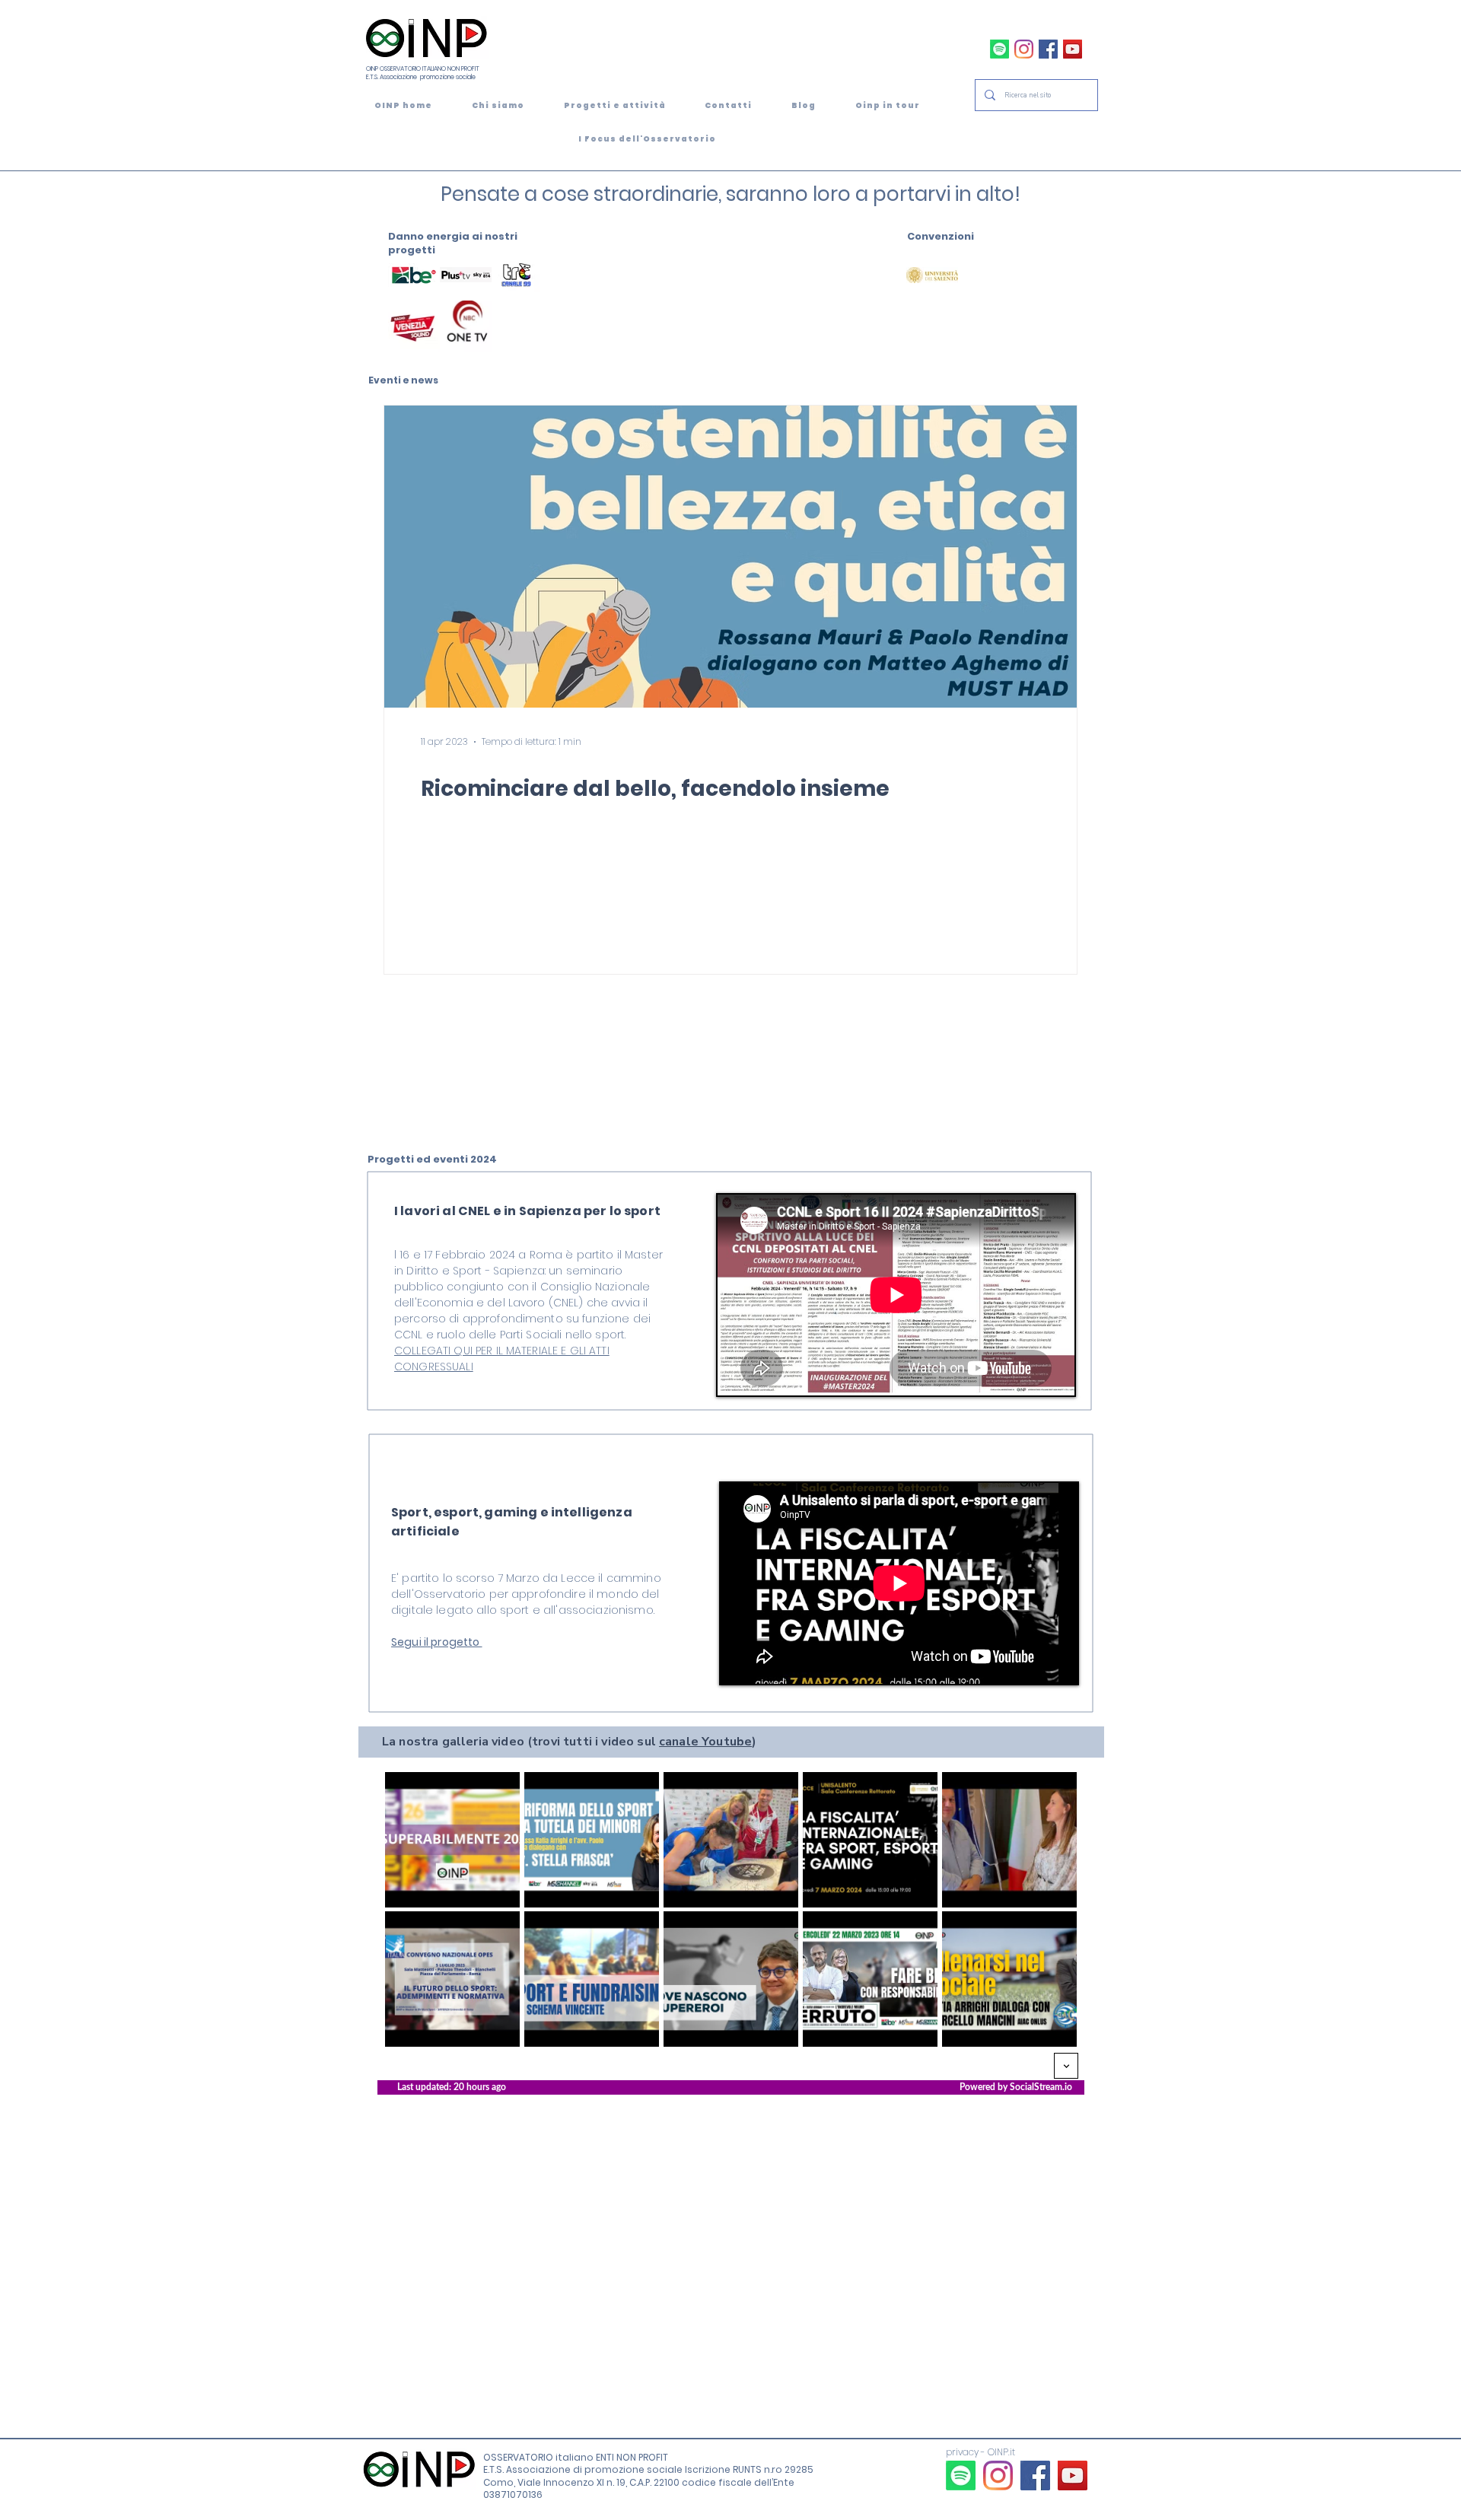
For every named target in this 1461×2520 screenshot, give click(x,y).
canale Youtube (705, 1742)
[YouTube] (1073, 49)
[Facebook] (1048, 49)
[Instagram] (1024, 49)
